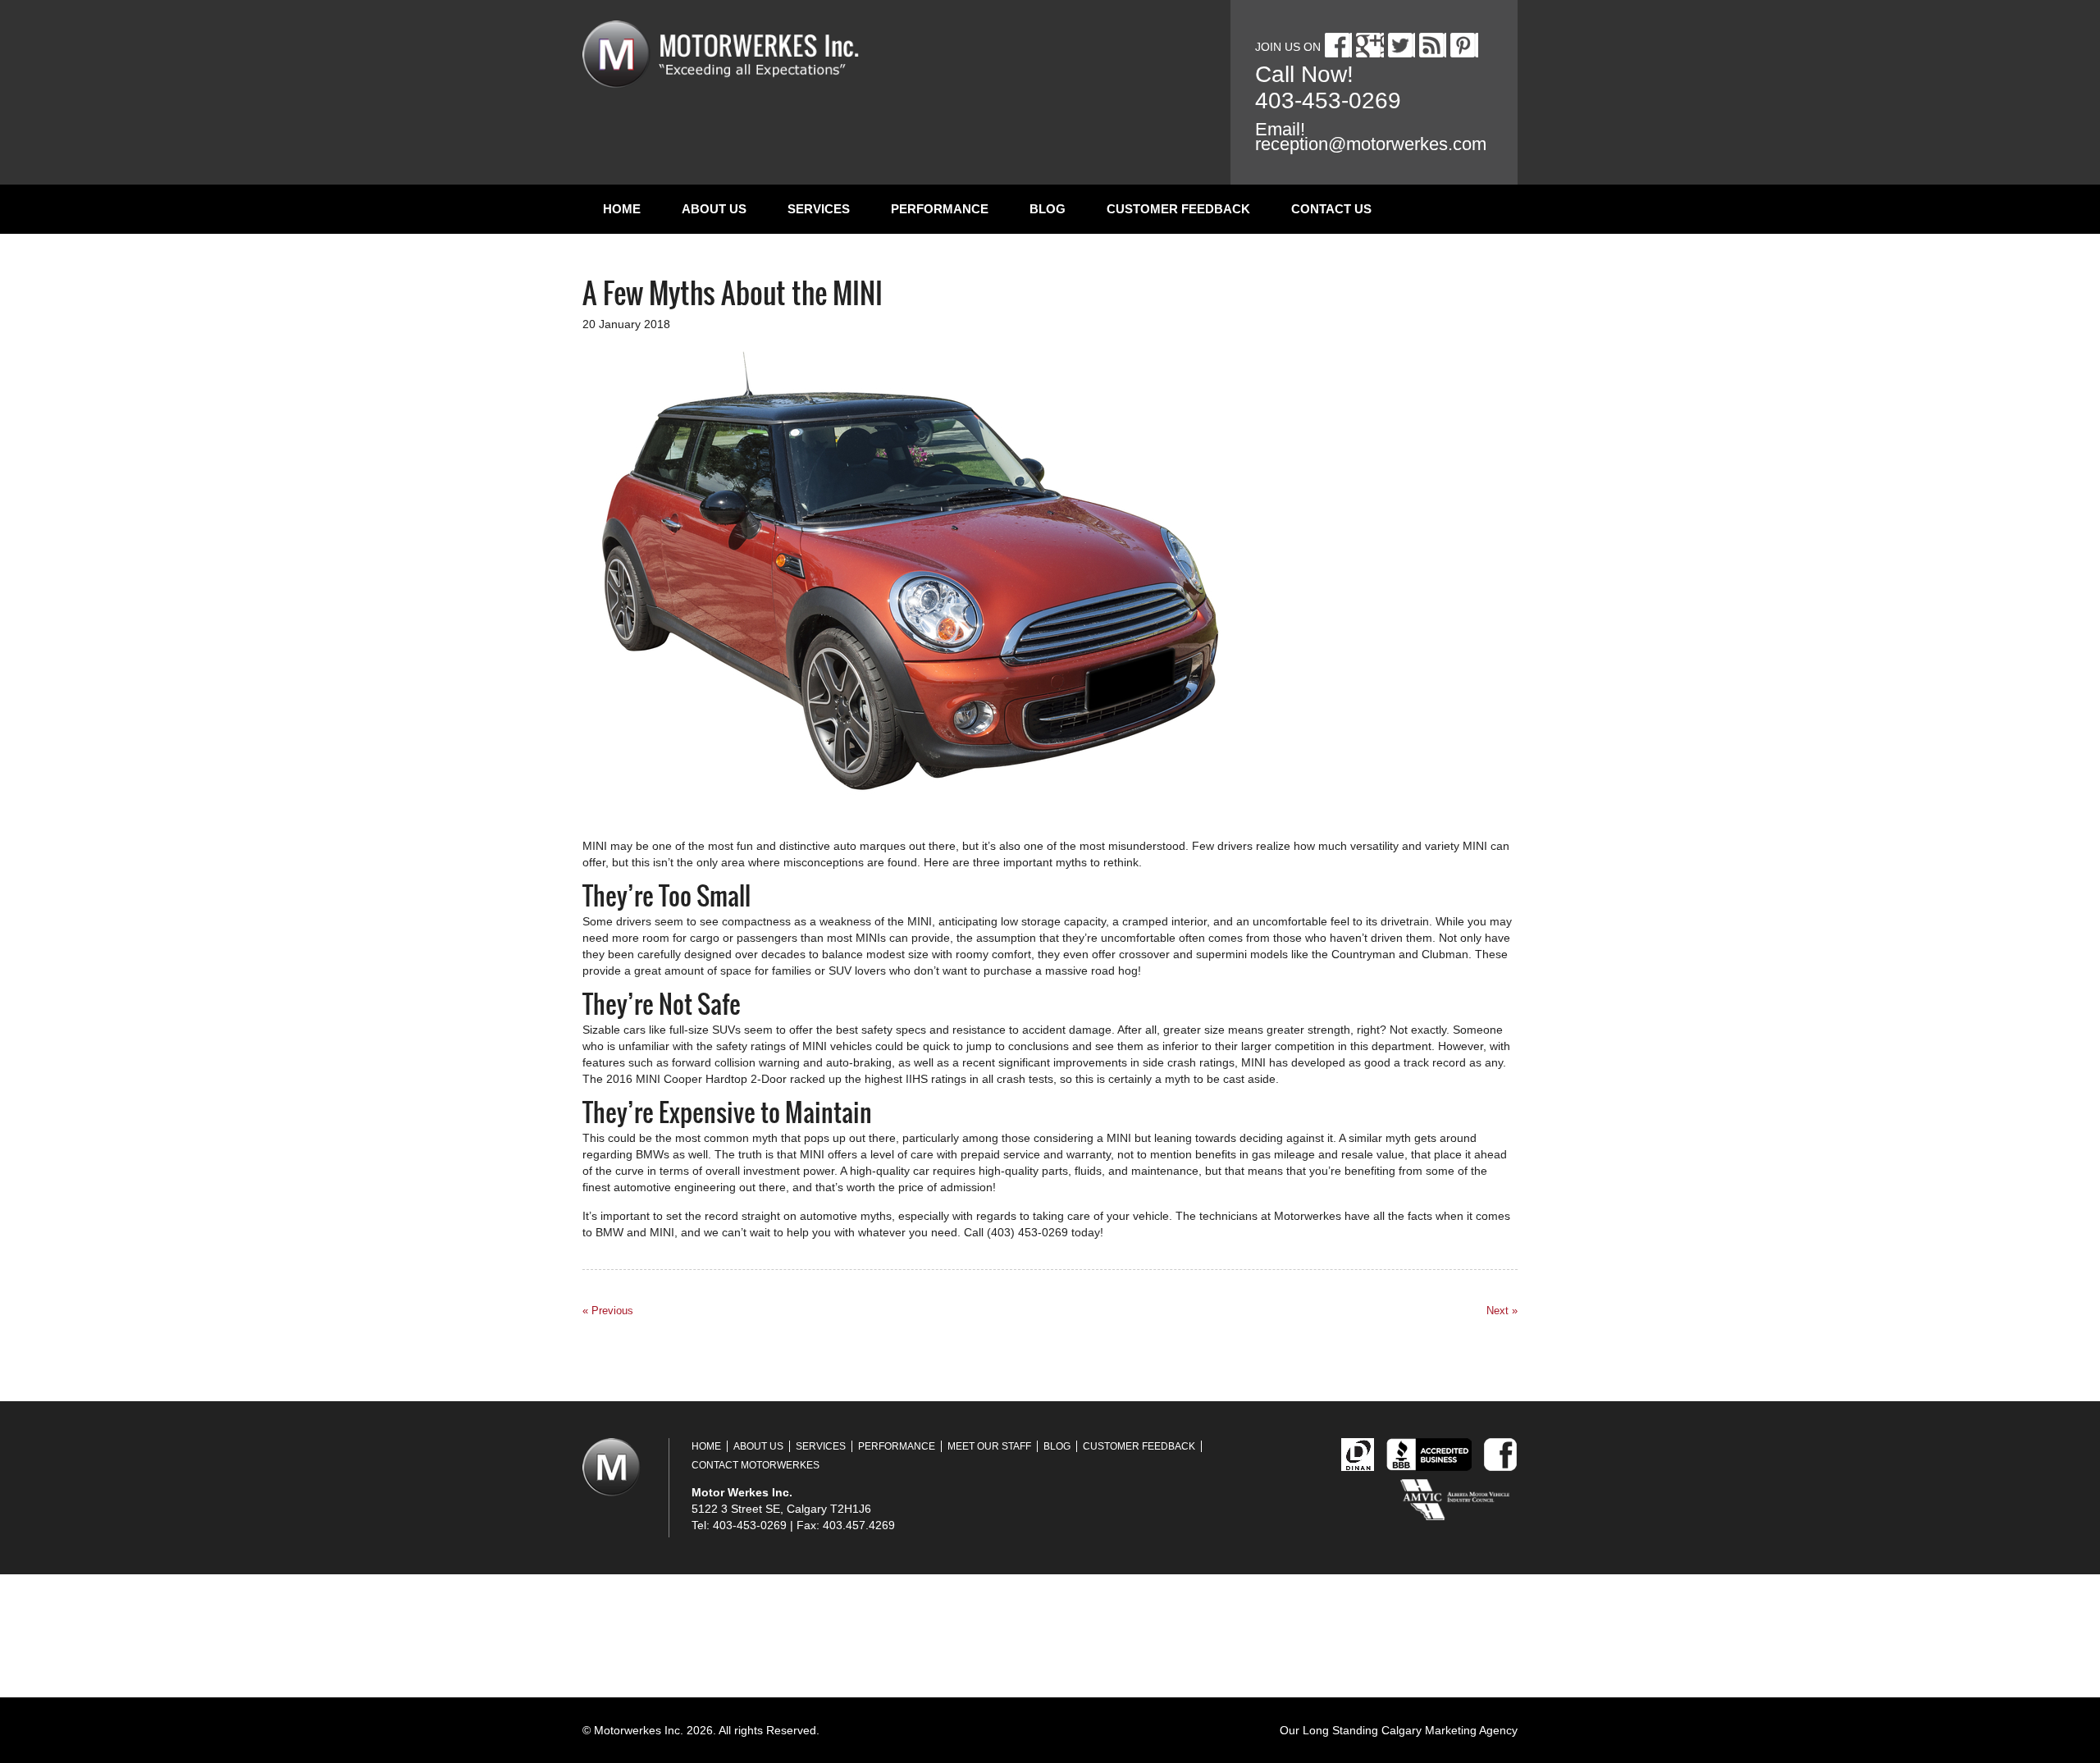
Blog (1048, 209)
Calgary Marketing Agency (1449, 1730)
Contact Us (1331, 209)
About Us (714, 209)
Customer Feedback (1178, 209)
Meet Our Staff (989, 1446)
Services (819, 209)
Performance (940, 209)
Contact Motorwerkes (756, 1465)
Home (622, 209)
